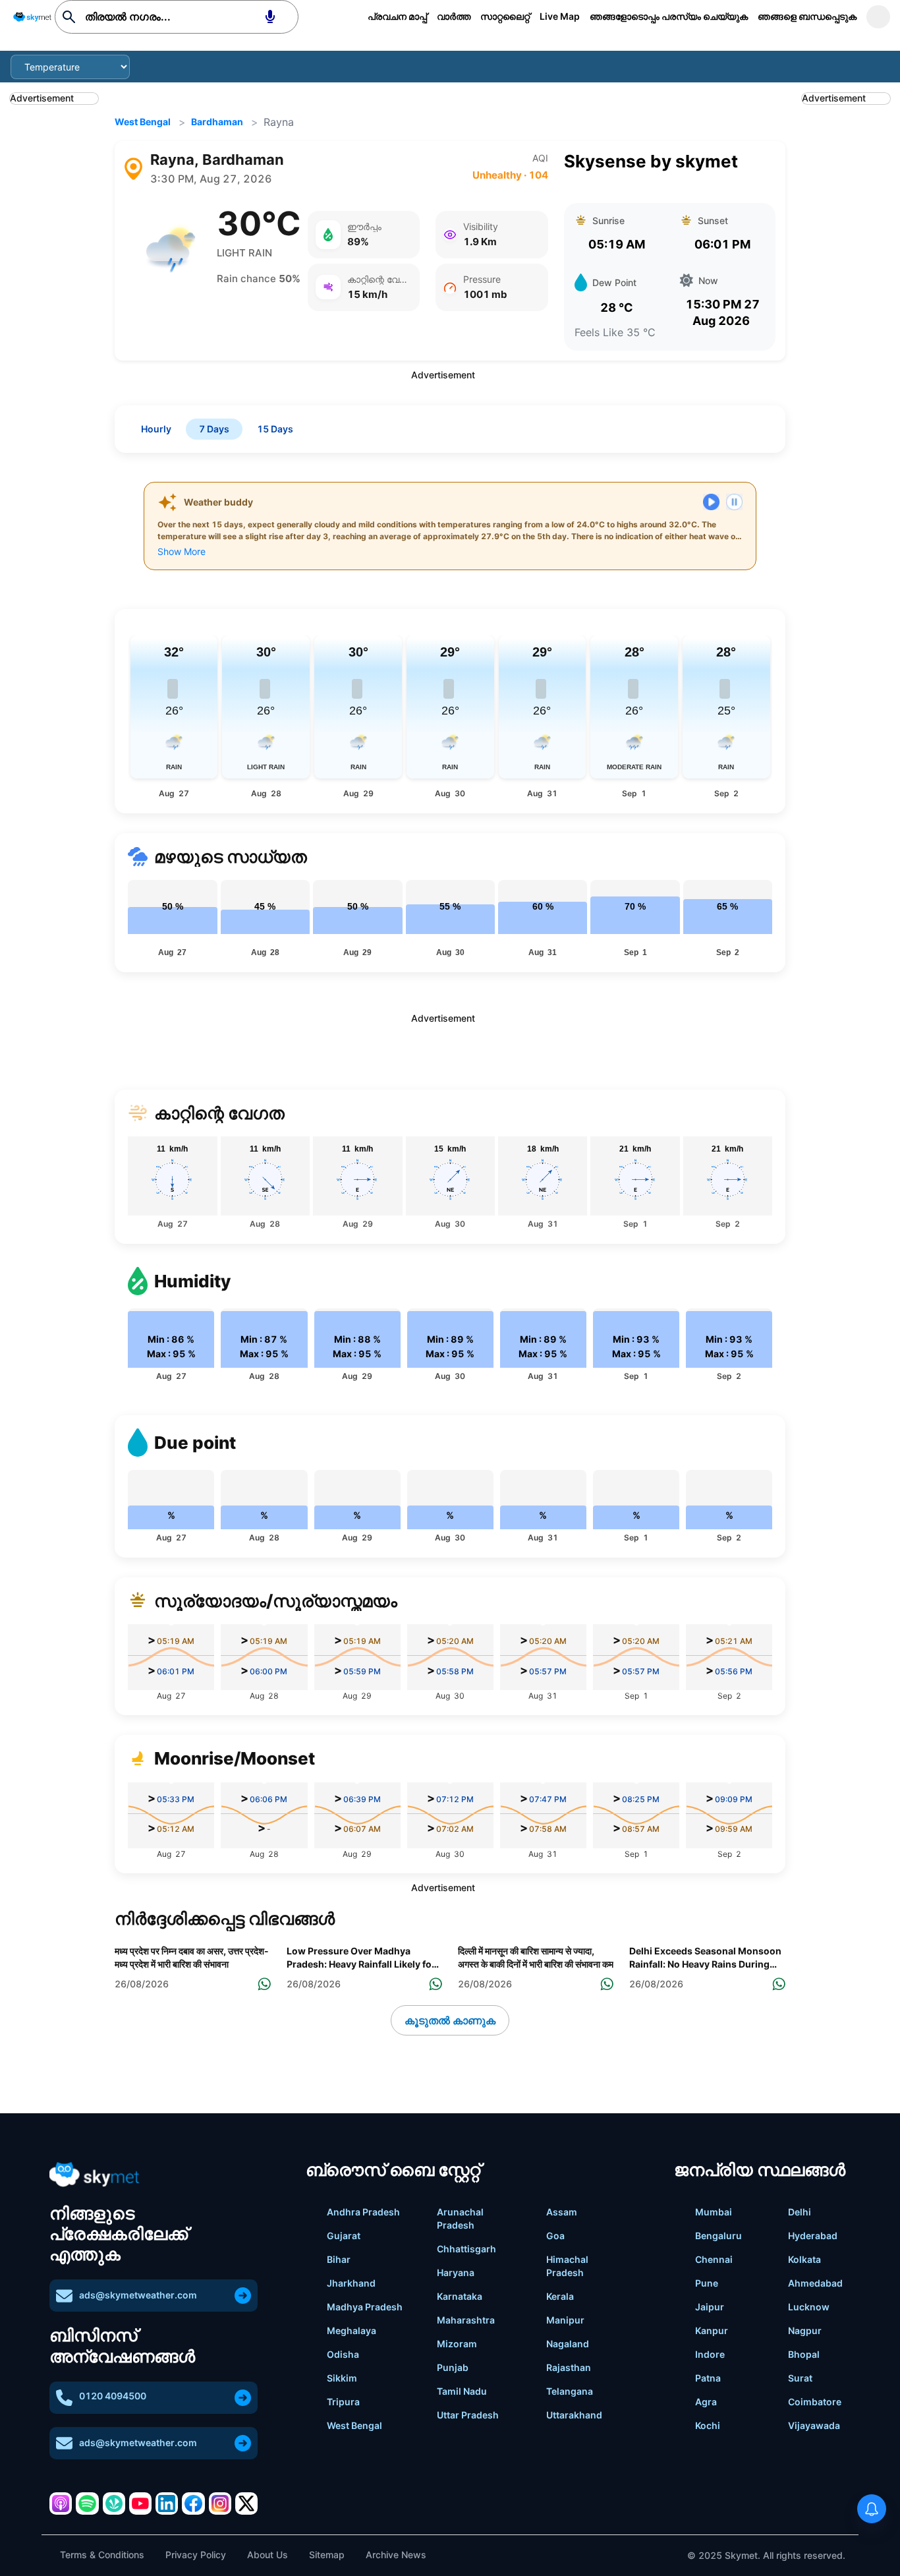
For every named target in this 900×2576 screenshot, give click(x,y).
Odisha (343, 2354)
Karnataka (460, 2296)
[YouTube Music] (140, 2503)
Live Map (560, 16)
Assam (562, 2212)
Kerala (560, 2296)
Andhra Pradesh (363, 2212)
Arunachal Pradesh (460, 2218)
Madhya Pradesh (365, 2307)
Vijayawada (814, 2425)
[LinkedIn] (167, 2503)
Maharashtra (466, 2320)
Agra (706, 2402)
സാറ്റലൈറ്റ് (505, 16)
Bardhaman (217, 122)
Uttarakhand (574, 2415)
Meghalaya (352, 2330)
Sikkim (342, 2378)
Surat (800, 2378)
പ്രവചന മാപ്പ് (397, 16)
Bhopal (804, 2354)
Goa (555, 2236)
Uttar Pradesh (468, 2415)
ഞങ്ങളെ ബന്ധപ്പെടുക (807, 16)
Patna (708, 2378)
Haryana (456, 2272)
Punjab (453, 2367)
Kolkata (804, 2259)
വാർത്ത (454, 16)
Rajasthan (569, 2367)
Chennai (714, 2259)
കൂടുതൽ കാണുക (450, 2020)
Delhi (800, 2212)
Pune (707, 2283)
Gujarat (344, 2236)
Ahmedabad (815, 2283)
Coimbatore (815, 2402)
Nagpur (805, 2330)
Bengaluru (718, 2236)
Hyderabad (813, 2236)
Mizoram (457, 2344)
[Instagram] (220, 2503)
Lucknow (809, 2307)
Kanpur (712, 2330)
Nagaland (568, 2344)
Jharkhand (351, 2283)
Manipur (565, 2320)
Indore (710, 2354)
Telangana (570, 2391)
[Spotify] (87, 2503)
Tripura (343, 2402)
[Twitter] (246, 2503)
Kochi (708, 2425)
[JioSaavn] (114, 2503)
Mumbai (714, 2212)
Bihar (339, 2259)
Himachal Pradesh (567, 2266)
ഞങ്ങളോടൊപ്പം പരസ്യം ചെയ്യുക (669, 16)
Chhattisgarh (466, 2249)
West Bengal (143, 122)
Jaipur (710, 2307)
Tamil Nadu (462, 2391)
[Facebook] (193, 2503)
